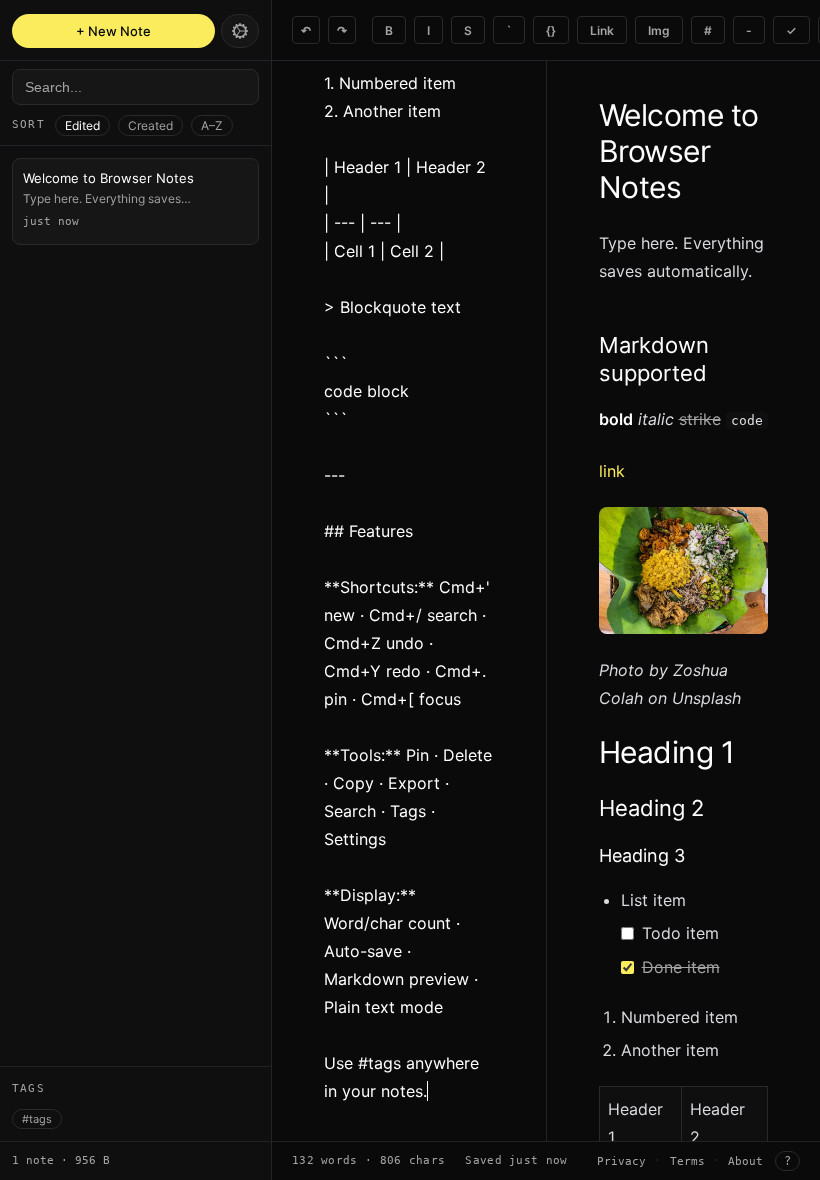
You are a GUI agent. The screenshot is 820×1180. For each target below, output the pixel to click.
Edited (82, 125)
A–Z (212, 125)
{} (551, 30)
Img (659, 30)
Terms (687, 1161)
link (612, 471)
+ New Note (113, 31)
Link (602, 30)
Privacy (621, 1161)
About (745, 1161)
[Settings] (240, 31)
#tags (37, 1119)
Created (150, 125)
